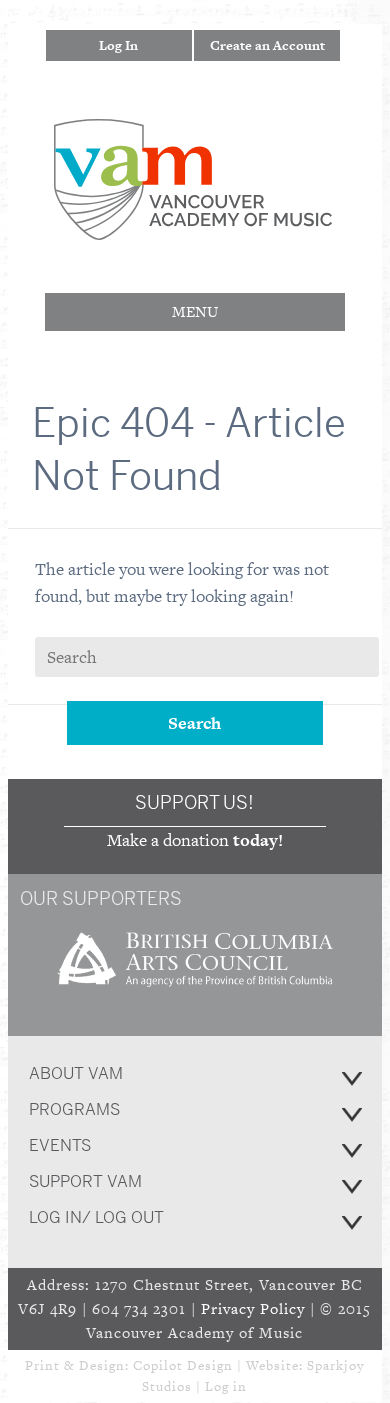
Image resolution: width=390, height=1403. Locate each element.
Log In (118, 45)
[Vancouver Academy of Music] (193, 226)
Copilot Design (183, 1365)
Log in (226, 1386)
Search (194, 723)
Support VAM (85, 1181)
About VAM (76, 1073)
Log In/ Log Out (96, 1217)
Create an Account (267, 45)
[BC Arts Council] (195, 993)
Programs (74, 1109)
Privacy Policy (253, 1308)
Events (60, 1145)
